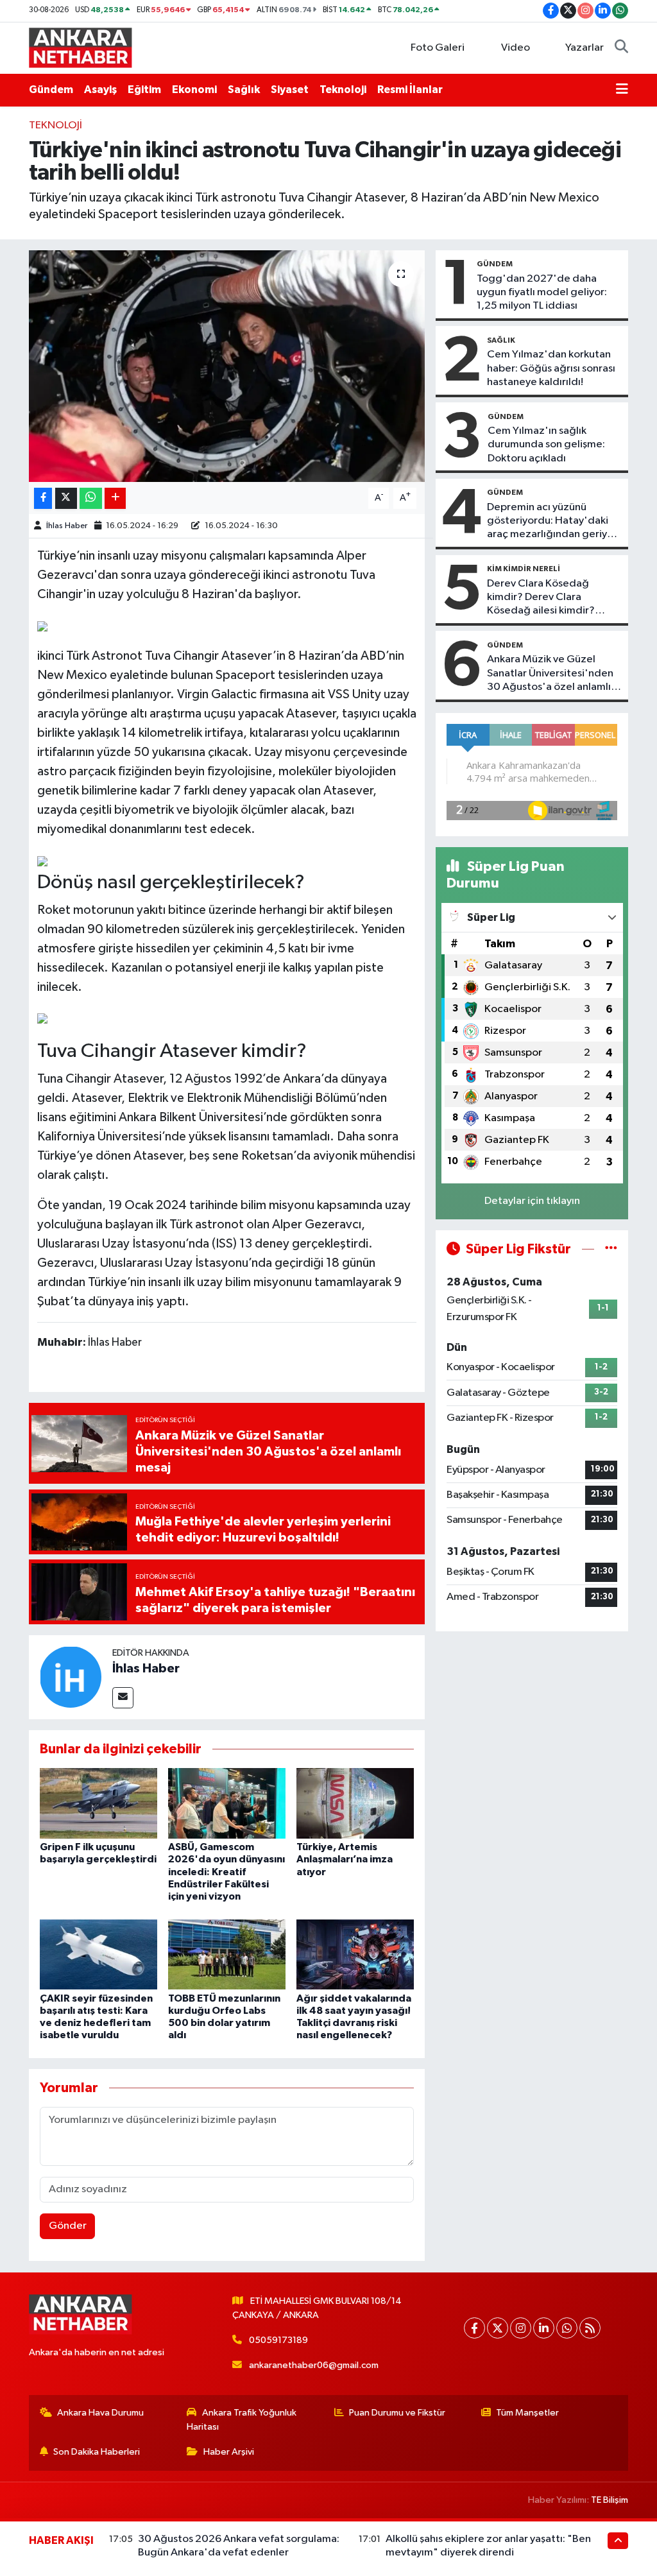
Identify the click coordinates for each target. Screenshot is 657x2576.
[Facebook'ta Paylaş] (43, 498)
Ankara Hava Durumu (100, 2413)
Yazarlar (584, 48)
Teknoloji (343, 90)
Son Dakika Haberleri (97, 2452)
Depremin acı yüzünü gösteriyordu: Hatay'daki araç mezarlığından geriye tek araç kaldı (550, 522)
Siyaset (290, 90)
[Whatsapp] (567, 2328)
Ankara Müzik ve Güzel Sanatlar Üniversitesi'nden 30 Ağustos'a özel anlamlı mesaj (550, 674)
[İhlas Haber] (71, 1677)
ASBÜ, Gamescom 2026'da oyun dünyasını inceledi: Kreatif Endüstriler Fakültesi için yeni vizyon (226, 1872)
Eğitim (144, 90)
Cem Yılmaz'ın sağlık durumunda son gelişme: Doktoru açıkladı (546, 445)
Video (516, 48)
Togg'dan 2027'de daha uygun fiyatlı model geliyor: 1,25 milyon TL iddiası (542, 293)
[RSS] (590, 2328)
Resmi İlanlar (410, 90)
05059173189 (278, 2340)
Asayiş (100, 90)
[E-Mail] (123, 1698)
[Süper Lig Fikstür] (611, 1249)
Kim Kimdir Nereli (524, 569)
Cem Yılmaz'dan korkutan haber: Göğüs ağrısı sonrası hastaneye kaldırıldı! (551, 368)
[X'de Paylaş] (66, 498)
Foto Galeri (438, 48)
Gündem (51, 90)
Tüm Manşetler (527, 2413)
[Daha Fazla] (115, 498)
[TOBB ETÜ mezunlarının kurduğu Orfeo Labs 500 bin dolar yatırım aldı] (227, 1954)
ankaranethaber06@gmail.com (314, 2365)
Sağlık (244, 90)
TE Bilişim (610, 2500)
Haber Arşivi (229, 2452)
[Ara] (621, 48)
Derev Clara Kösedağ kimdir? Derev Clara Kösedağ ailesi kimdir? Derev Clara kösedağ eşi (545, 598)
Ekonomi (194, 90)
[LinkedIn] (544, 2328)
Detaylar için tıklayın (532, 1201)
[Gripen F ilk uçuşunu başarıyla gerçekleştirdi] (98, 1803)
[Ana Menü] (622, 90)
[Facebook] (474, 2328)
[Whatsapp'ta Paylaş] (91, 498)
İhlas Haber (67, 526)
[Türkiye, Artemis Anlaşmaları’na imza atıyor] (355, 1803)
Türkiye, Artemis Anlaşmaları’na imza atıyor (345, 1859)
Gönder (68, 2226)
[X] (498, 2328)
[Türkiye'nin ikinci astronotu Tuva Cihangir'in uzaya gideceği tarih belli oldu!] (227, 366)
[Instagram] (521, 2328)
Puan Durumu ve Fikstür (397, 2413)
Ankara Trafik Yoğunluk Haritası (242, 2420)
